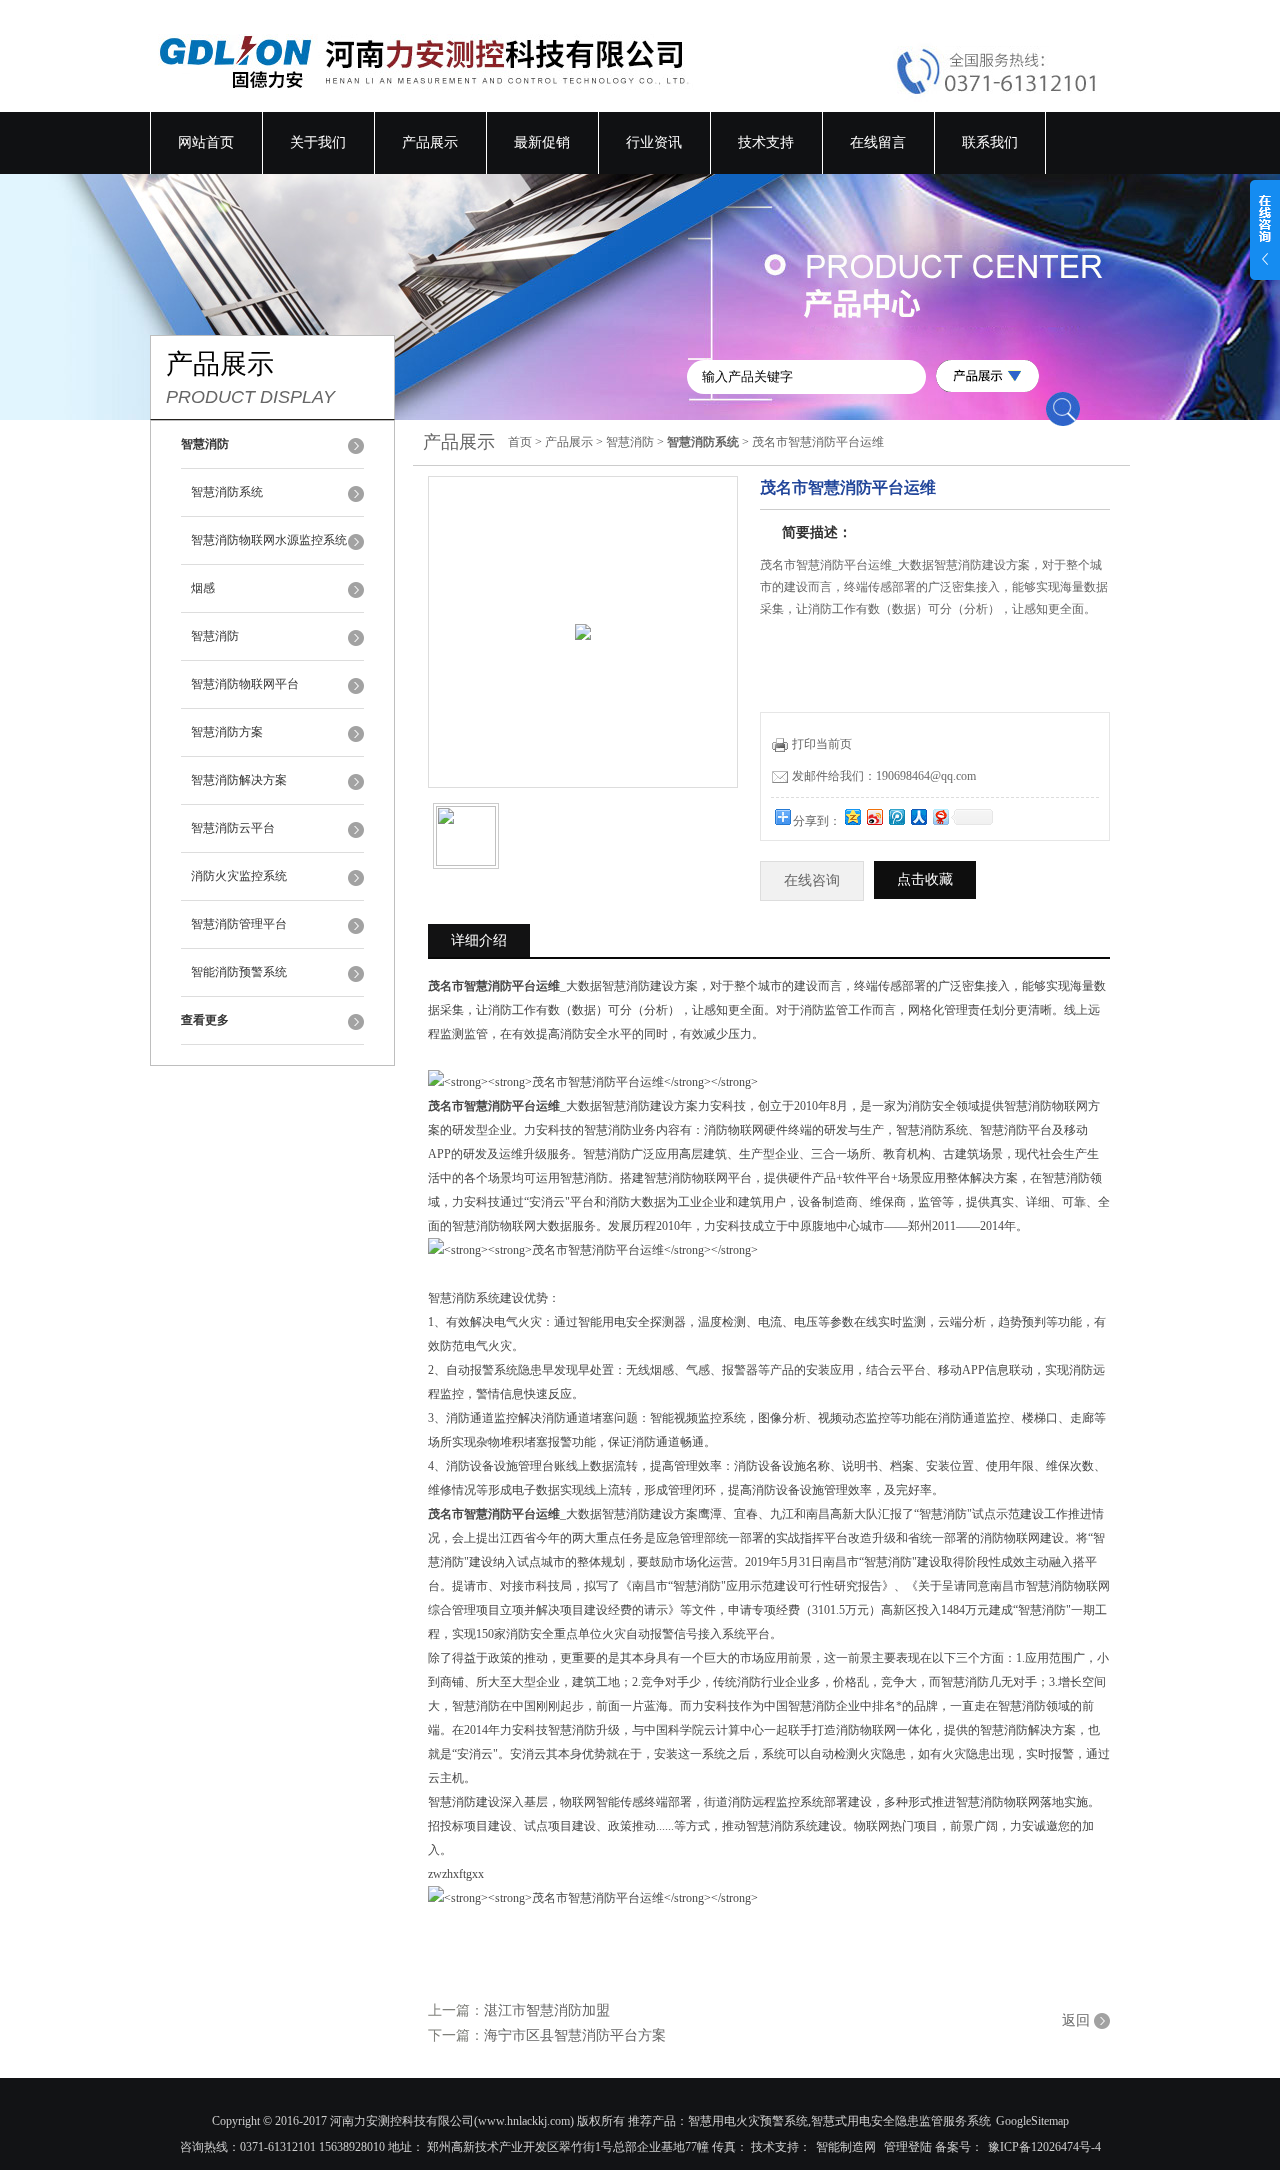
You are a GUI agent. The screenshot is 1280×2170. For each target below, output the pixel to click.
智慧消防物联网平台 (245, 684)
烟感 (203, 588)
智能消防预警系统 (239, 972)
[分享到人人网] (918, 816)
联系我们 (990, 142)
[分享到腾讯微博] (896, 816)
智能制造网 (846, 2147)
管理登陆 (908, 2147)
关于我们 (318, 142)
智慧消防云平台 (233, 828)
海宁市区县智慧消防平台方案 (575, 2035)
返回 (1076, 2020)
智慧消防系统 (227, 492)
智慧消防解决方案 (239, 780)
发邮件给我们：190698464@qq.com (884, 776)
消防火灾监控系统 (239, 876)
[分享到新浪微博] (874, 816)
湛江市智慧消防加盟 (547, 2010)
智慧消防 (215, 636)
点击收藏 (925, 879)
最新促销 (542, 142)
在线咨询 (812, 880)
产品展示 (430, 142)
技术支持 (766, 142)
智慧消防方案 (227, 732)
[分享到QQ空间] (852, 816)
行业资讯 (654, 142)
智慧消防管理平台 (239, 924)
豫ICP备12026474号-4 (1044, 2147)
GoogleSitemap (1032, 2121)
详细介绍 (479, 940)
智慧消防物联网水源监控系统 (269, 540)
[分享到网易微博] (940, 816)
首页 (520, 442)
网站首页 (206, 142)
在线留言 (878, 142)
